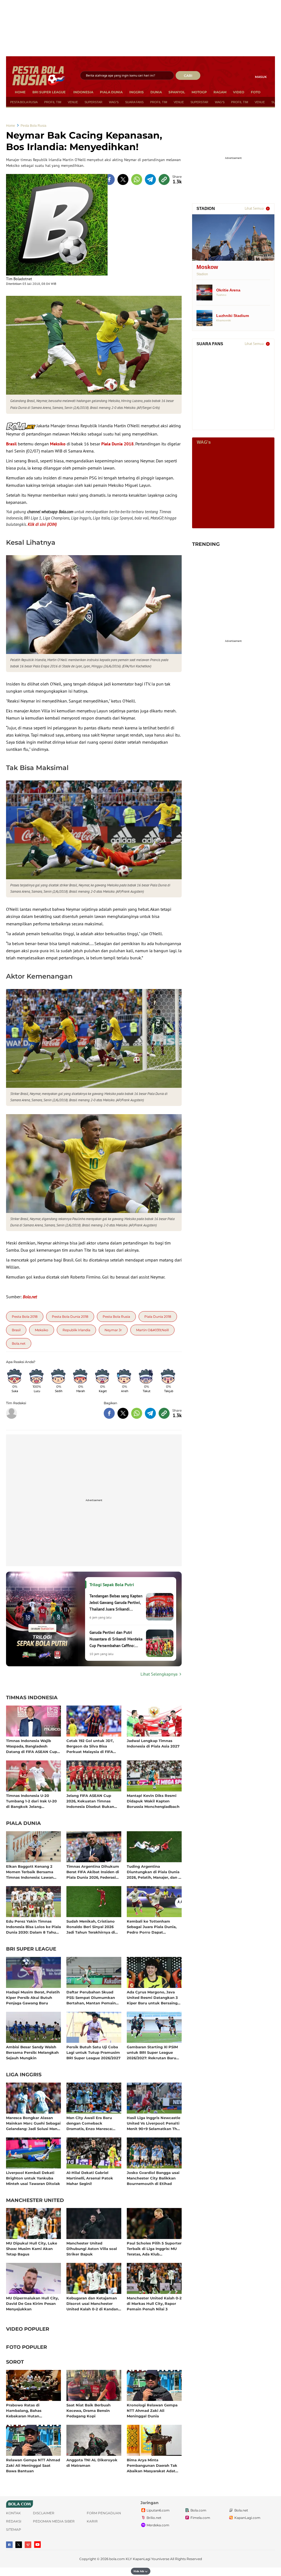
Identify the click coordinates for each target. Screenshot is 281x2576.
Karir (92, 2521)
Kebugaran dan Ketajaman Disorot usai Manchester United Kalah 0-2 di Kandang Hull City (94, 2303)
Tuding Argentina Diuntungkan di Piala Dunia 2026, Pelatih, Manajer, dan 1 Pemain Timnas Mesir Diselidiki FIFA (153, 1872)
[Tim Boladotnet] (57, 225)
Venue (73, 102)
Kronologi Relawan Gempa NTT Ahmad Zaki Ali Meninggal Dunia (152, 2410)
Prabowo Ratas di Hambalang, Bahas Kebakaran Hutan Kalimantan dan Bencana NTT (30, 2410)
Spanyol (177, 92)
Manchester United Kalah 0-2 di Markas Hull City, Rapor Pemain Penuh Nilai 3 (154, 2303)
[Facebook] (9, 2545)
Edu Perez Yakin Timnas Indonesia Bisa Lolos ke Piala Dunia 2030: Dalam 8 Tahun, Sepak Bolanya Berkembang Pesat (33, 1927)
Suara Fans (134, 102)
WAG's (114, 102)
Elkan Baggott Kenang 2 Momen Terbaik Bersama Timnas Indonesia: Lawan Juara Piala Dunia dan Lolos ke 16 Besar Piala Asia (32, 1872)
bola (39, 76)
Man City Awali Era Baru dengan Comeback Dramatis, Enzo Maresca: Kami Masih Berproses (89, 2123)
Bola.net (241, 2510)
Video (239, 92)
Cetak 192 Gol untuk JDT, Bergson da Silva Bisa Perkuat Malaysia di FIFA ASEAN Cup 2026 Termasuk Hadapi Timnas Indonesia (92, 1746)
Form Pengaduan (104, 2513)
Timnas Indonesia (32, 1698)
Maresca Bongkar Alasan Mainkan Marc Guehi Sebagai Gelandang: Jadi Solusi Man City (33, 2123)
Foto (256, 92)
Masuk (261, 77)
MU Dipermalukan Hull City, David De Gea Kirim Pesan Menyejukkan (32, 2303)
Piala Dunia (111, 92)
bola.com (117, 2559)
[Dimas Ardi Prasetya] (12, 1413)
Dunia (156, 92)
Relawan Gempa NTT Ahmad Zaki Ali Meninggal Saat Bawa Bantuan (33, 2465)
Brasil (11, 444)
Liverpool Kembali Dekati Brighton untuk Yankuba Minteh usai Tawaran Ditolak (33, 2178)
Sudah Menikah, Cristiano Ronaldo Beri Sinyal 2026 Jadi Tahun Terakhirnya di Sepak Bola (91, 1927)
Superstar (93, 102)
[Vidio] (28, 2545)
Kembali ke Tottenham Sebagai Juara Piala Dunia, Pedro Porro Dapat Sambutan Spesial (152, 1927)
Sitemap (14, 2529)
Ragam (220, 92)
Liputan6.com (158, 2510)
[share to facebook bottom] (109, 1413)
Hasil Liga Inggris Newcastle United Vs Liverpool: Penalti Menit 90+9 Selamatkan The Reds (154, 2123)
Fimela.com (200, 2518)
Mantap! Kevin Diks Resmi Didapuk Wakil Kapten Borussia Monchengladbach (153, 1801)
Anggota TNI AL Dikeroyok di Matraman (92, 2463)
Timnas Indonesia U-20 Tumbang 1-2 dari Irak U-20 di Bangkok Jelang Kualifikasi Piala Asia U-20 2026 (31, 1801)
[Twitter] (19, 2545)
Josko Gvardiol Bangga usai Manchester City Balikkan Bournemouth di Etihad (153, 2178)
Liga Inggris (24, 2075)
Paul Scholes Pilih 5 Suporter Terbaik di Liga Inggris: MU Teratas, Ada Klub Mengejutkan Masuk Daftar (154, 2248)
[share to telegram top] (150, 179)
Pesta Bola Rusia (24, 102)
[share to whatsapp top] (137, 179)
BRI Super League (49, 92)
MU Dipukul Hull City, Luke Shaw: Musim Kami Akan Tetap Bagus (32, 2248)
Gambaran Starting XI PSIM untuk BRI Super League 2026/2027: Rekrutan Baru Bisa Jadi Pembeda (152, 2052)
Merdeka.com (158, 2525)
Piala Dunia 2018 (117, 444)
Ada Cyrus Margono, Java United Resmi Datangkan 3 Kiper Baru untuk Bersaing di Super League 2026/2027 (152, 1997)
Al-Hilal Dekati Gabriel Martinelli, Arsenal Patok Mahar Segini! (90, 2178)
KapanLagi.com (247, 2518)
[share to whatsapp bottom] (137, 1413)
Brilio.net (154, 2518)
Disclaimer (44, 2513)
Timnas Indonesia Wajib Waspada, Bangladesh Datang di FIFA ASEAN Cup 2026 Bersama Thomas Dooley (32, 1746)
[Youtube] (37, 2545)
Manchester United (35, 2201)
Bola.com (198, 2510)
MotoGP (199, 92)
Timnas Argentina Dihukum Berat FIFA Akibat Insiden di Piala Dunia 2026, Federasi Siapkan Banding (93, 1872)
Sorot (15, 2362)
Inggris (137, 92)
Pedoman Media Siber (54, 2521)
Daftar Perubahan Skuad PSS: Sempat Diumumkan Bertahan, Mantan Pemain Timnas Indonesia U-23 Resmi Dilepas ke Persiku (91, 1997)
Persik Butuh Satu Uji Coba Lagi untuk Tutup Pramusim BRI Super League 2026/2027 (93, 2052)
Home (20, 92)
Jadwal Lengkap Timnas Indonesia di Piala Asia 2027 (153, 1743)
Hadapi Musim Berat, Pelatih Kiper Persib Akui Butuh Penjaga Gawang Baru (33, 1997)
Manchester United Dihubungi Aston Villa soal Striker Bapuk (92, 2248)
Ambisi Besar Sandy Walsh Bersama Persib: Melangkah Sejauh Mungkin (32, 2052)
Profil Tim (53, 102)
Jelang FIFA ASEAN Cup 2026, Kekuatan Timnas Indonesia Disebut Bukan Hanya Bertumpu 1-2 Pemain (94, 1801)
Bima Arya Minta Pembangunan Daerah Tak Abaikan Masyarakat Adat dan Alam (152, 2465)
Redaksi (14, 2521)
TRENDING (206, 544)
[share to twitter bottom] (123, 1413)
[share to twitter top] (123, 179)
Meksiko (58, 444)
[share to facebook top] (109, 179)
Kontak (13, 2513)
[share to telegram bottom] (150, 1413)
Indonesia (83, 92)
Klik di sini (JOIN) (42, 524)
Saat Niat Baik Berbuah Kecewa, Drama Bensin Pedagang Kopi (88, 2410)
